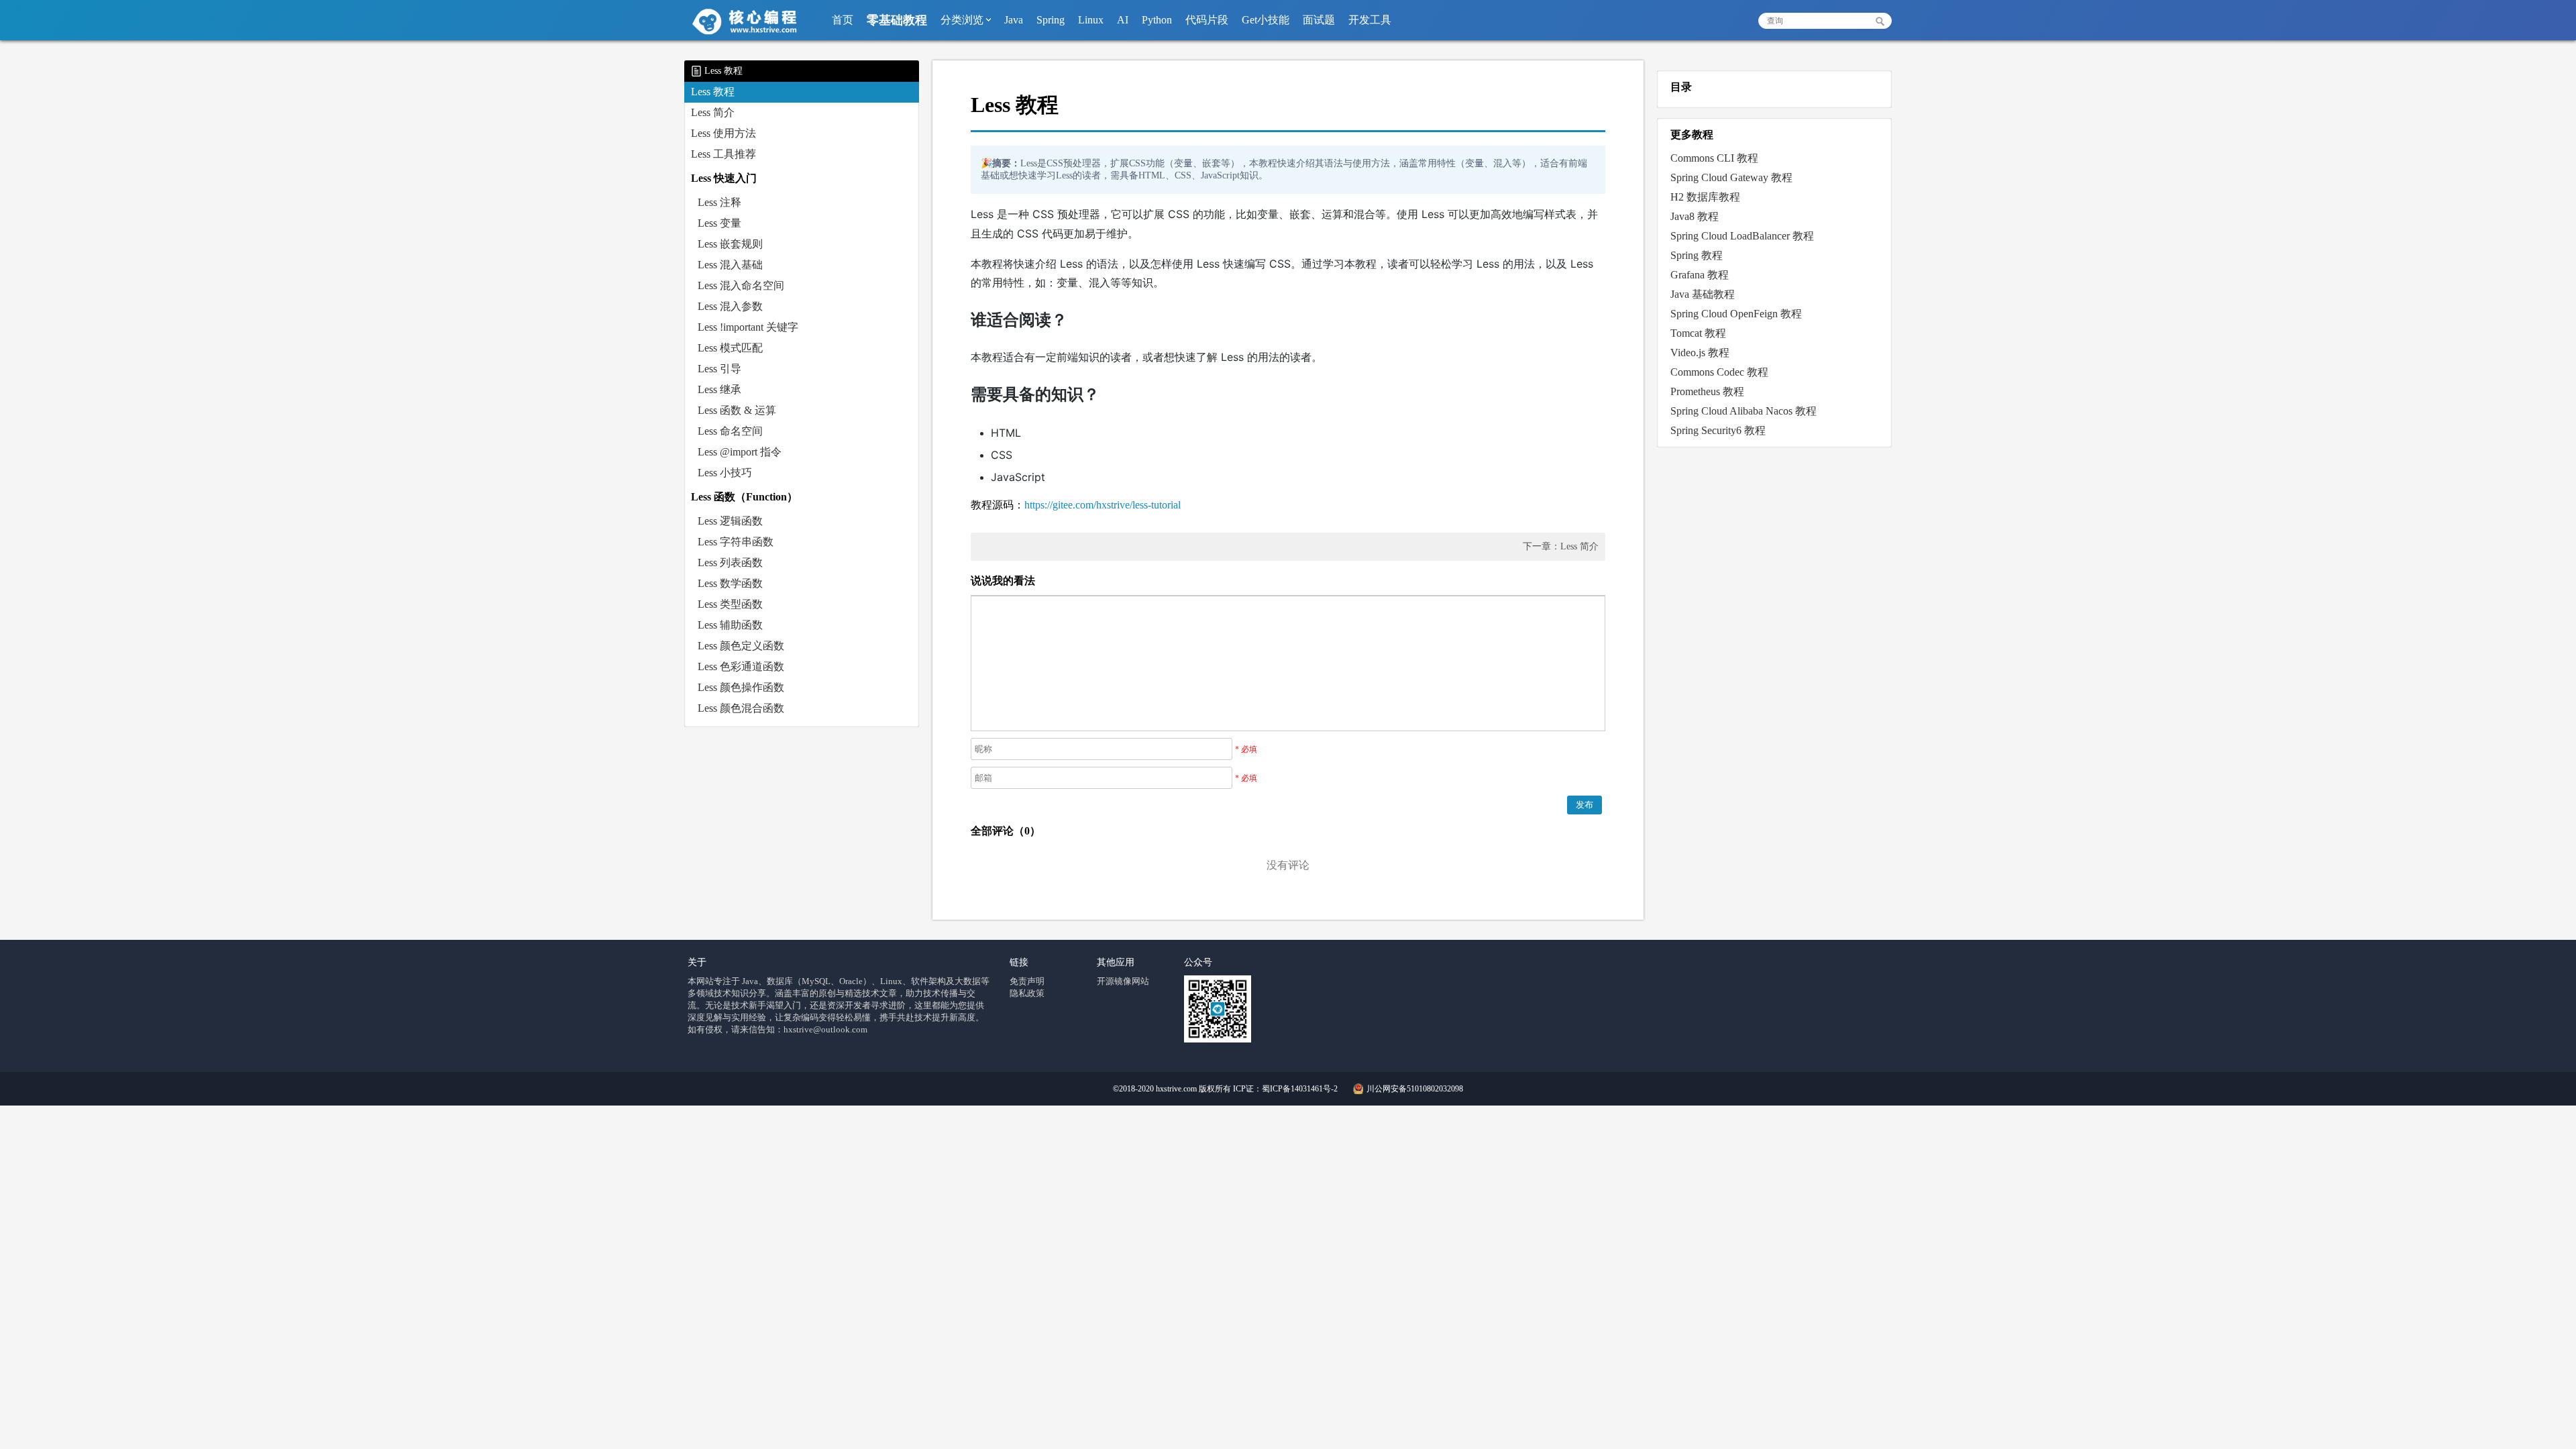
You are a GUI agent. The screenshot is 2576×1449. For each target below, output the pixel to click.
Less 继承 (719, 389)
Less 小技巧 (725, 473)
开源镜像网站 (1123, 981)
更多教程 (1692, 135)
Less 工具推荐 (723, 154)
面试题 (1319, 20)
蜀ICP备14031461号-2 (1300, 1089)
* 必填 (1246, 749)
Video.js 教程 (1700, 353)
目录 (1681, 87)
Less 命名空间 (730, 431)
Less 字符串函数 (736, 542)
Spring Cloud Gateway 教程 (1731, 177)
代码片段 (1207, 20)
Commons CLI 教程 (1714, 158)
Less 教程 (713, 92)
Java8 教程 (1695, 216)
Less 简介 (713, 112)
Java (1014, 20)
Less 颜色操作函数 (741, 687)
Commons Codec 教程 (1719, 372)
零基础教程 (897, 20)
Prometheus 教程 (1707, 391)
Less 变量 (719, 223)
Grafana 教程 (1700, 275)
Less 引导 (719, 369)
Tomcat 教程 (1698, 333)
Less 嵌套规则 (730, 244)
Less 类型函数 (730, 604)
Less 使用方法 (723, 133)
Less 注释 (719, 202)
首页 (843, 20)
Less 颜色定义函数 (741, 646)
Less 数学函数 (730, 583)
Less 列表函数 (730, 562)
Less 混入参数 (730, 306)
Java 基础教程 (1703, 294)
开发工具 (1370, 20)
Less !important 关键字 (748, 327)
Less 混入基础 (730, 265)
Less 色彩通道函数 (741, 666)
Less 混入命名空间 (741, 285)
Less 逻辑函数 (730, 521)
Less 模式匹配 (730, 348)
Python (1157, 20)
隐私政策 (1027, 993)
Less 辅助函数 (730, 625)
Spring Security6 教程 (1718, 430)
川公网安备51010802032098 (1414, 1089)
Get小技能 (1266, 20)
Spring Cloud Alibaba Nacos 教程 (1743, 411)
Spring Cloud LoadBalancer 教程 (1742, 236)
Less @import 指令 (740, 452)
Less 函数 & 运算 (737, 410)
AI (1123, 20)
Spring (1051, 20)
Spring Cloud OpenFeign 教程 (1736, 314)
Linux (1091, 20)
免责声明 (1027, 981)
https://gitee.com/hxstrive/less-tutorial (1103, 505)
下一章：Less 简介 (1561, 546)
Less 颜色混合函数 (741, 708)
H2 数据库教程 (1705, 197)
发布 (1585, 805)
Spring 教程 (1697, 255)
